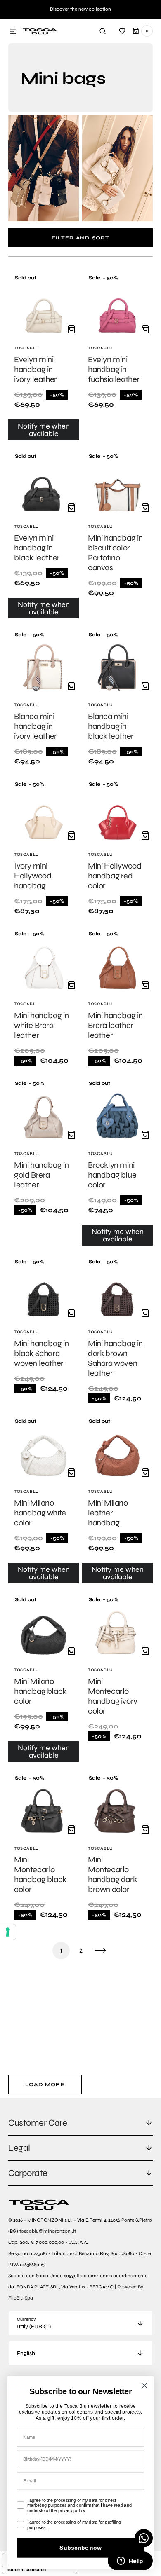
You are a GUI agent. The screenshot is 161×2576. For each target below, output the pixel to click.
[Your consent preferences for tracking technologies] (8, 1932)
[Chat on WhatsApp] (144, 2538)
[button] (13, 32)
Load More (45, 2084)
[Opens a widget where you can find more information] (130, 2562)
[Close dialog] (144, 2385)
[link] (44, 357)
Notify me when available (44, 430)
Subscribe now (80, 2548)
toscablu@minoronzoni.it (48, 2231)
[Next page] (100, 1951)
